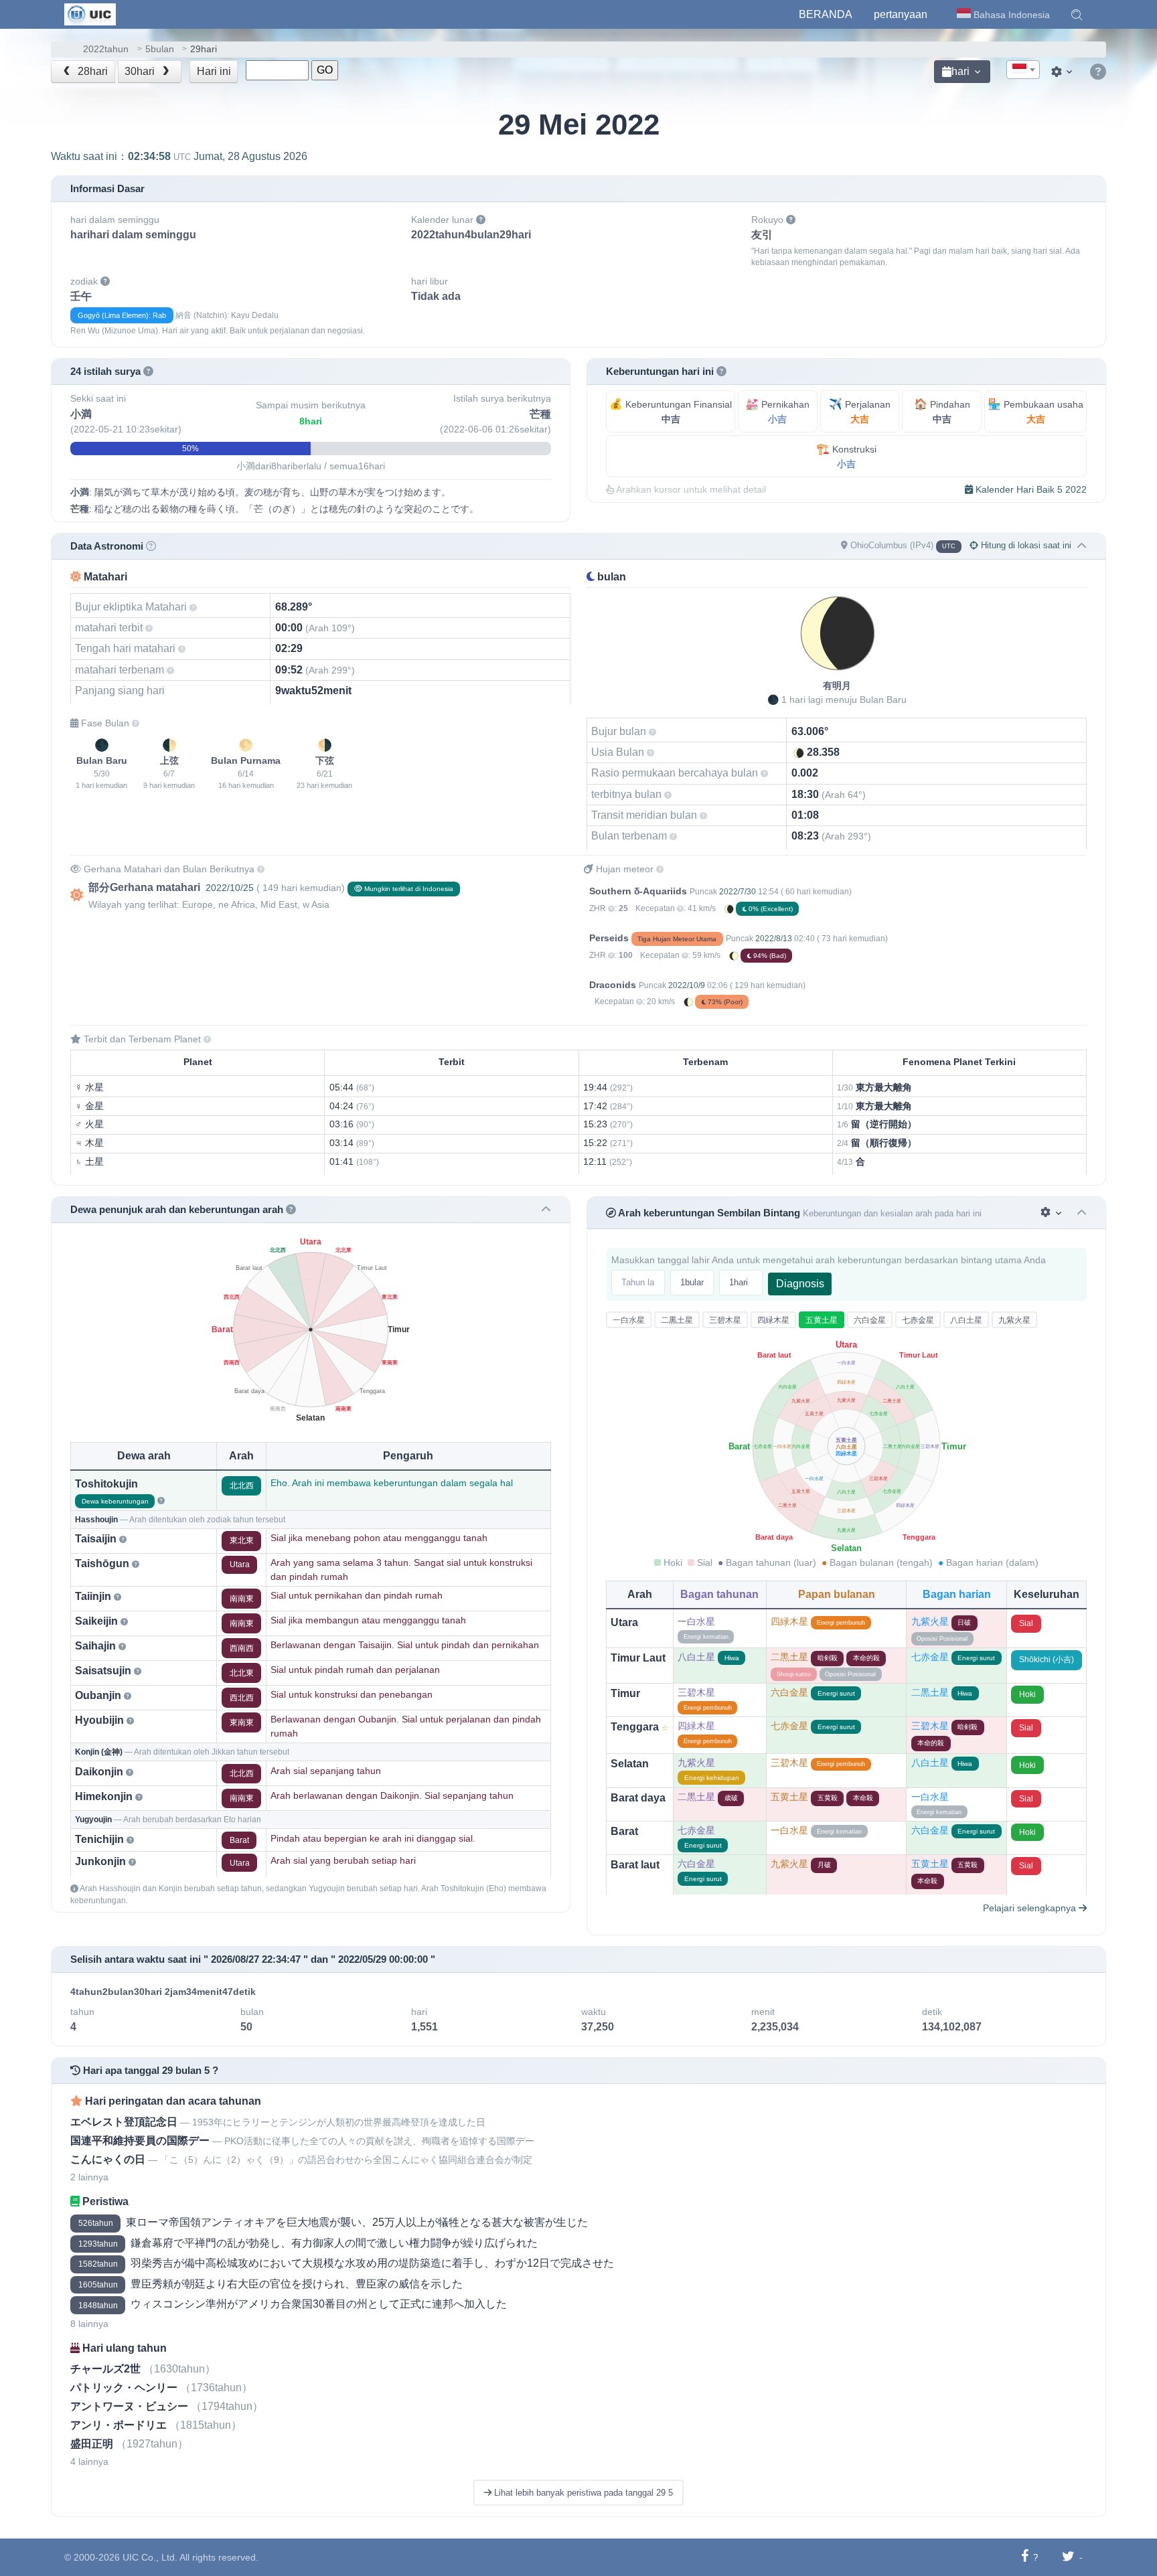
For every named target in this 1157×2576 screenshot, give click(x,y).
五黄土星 (822, 1320)
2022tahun (106, 49)
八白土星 (966, 1320)
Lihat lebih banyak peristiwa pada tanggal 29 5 (582, 2493)
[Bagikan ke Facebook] (1025, 2557)
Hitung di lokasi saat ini (1025, 545)
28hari (91, 71)
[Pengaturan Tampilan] (1063, 72)
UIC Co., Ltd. (150, 2557)
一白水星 (629, 1320)
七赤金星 (918, 1320)
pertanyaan (901, 14)
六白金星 (870, 1320)
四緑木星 (773, 1320)
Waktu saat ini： (179, 156)
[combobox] (1023, 70)
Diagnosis (800, 1284)
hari (960, 71)
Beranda (826, 14)
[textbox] (1023, 70)
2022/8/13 (774, 939)
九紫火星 (1014, 1320)
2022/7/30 (738, 892)
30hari (141, 71)
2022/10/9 (687, 985)
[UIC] (90, 13)
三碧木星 (725, 1320)
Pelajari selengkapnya (1031, 1908)
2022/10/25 (230, 888)
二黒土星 (677, 1320)
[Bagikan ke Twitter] (1068, 2557)
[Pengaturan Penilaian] (1052, 1213)
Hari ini (214, 71)
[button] (1077, 15)
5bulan (160, 49)
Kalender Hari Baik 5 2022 (1030, 489)
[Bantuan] (1098, 72)
